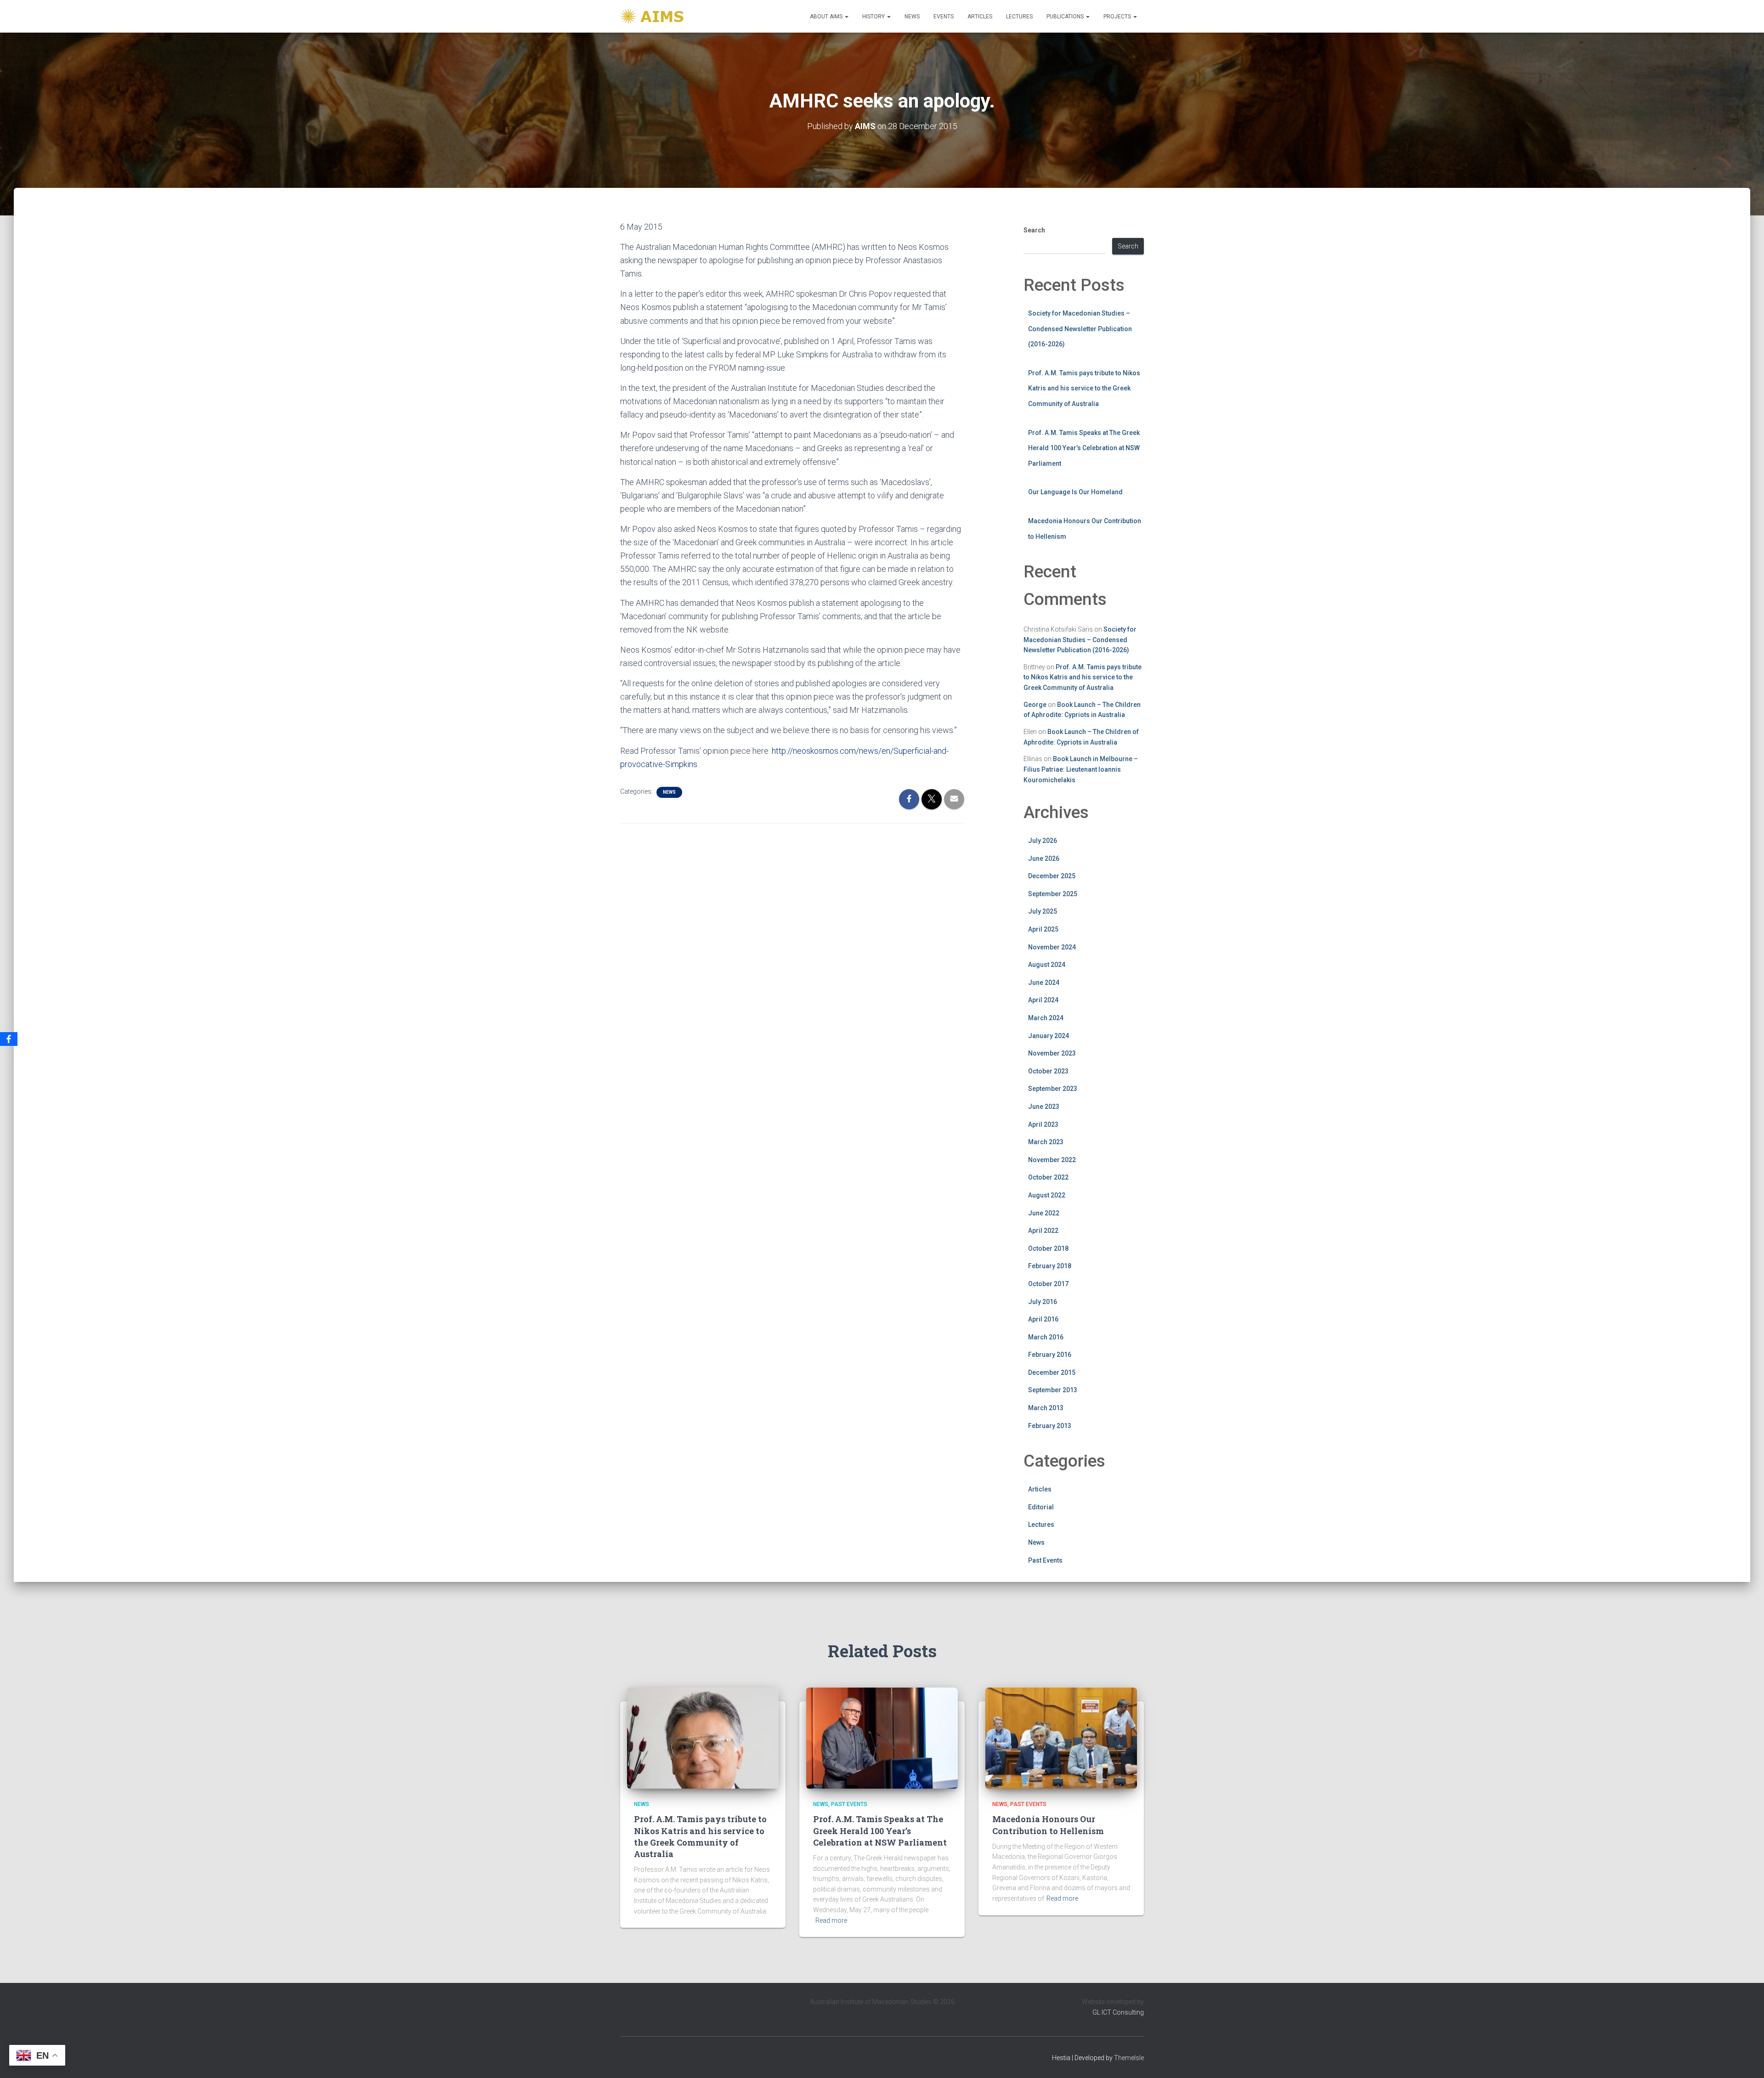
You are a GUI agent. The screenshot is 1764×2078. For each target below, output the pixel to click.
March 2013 (1046, 1408)
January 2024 (1049, 1036)
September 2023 (1053, 1089)
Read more (831, 1920)
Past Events (1045, 1560)
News (912, 17)
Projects (1118, 17)
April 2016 (1043, 1319)
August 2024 (1047, 965)
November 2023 (1052, 1053)
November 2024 (1052, 947)
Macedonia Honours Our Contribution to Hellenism (1048, 1825)
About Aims (827, 17)
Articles (980, 17)
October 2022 (1048, 1177)
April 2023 (1043, 1124)
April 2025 (1043, 929)
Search (1034, 230)
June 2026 (1044, 858)
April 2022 (1043, 1231)
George (1035, 705)
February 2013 (1050, 1426)
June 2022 (1044, 1213)
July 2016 (1043, 1302)
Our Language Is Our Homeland (1075, 492)
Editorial (1041, 1507)
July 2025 (1043, 911)
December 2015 (1052, 1372)
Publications (1066, 17)
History (874, 17)
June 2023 (1044, 1107)
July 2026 (1043, 841)
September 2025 (1053, 894)
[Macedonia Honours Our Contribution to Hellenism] (1061, 1738)
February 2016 (1050, 1355)
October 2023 (1048, 1071)
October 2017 (1048, 1284)
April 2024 (1043, 1000)
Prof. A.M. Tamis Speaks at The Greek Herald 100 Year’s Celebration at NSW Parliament (1084, 448)
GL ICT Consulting (1118, 2012)
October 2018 (1048, 1248)
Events (944, 17)
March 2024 (1046, 1018)
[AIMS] (653, 16)
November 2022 (1052, 1160)
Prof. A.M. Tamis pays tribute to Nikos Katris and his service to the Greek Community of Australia (1084, 388)
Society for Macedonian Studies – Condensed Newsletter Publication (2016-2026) (1080, 329)
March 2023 (1046, 1142)
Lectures (1019, 17)
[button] (846, 17)
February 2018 (1050, 1266)
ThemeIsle (1129, 2058)
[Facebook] (9, 1039)
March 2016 (1046, 1337)
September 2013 (1053, 1390)
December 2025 (1052, 876)
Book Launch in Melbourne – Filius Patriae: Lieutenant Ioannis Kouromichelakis (1081, 769)
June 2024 (1044, 983)
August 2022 (1047, 1195)
